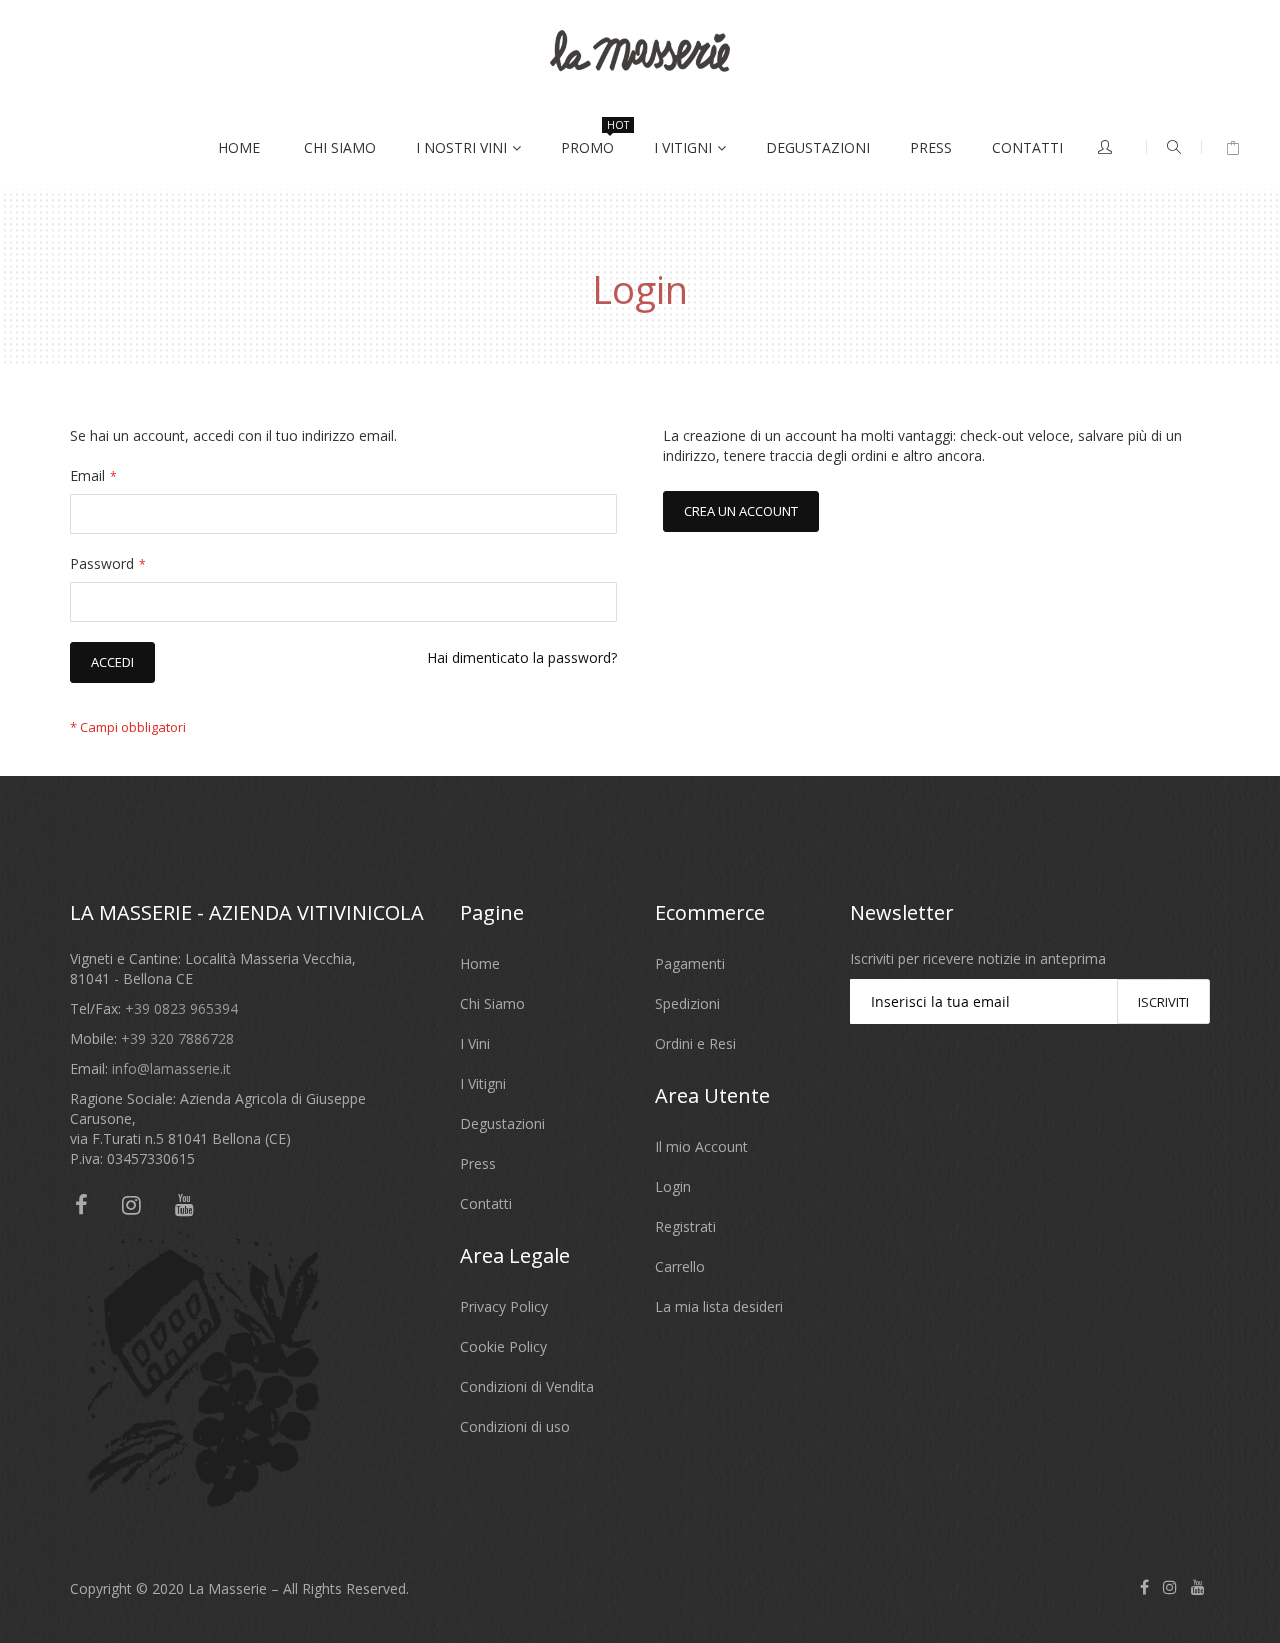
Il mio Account (701, 1146)
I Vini (475, 1043)
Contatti (486, 1203)
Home (480, 963)
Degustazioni (502, 1123)
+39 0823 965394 (181, 1008)
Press (478, 1163)
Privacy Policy (504, 1306)
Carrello (680, 1266)
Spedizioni (687, 1003)
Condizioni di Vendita (527, 1386)
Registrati (685, 1226)
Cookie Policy (503, 1346)
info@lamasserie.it (171, 1068)
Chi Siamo (492, 1003)
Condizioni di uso (515, 1426)
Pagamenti (690, 963)
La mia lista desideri (719, 1306)
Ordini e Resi (695, 1043)
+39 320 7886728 (177, 1038)
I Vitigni (483, 1083)
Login (673, 1186)
